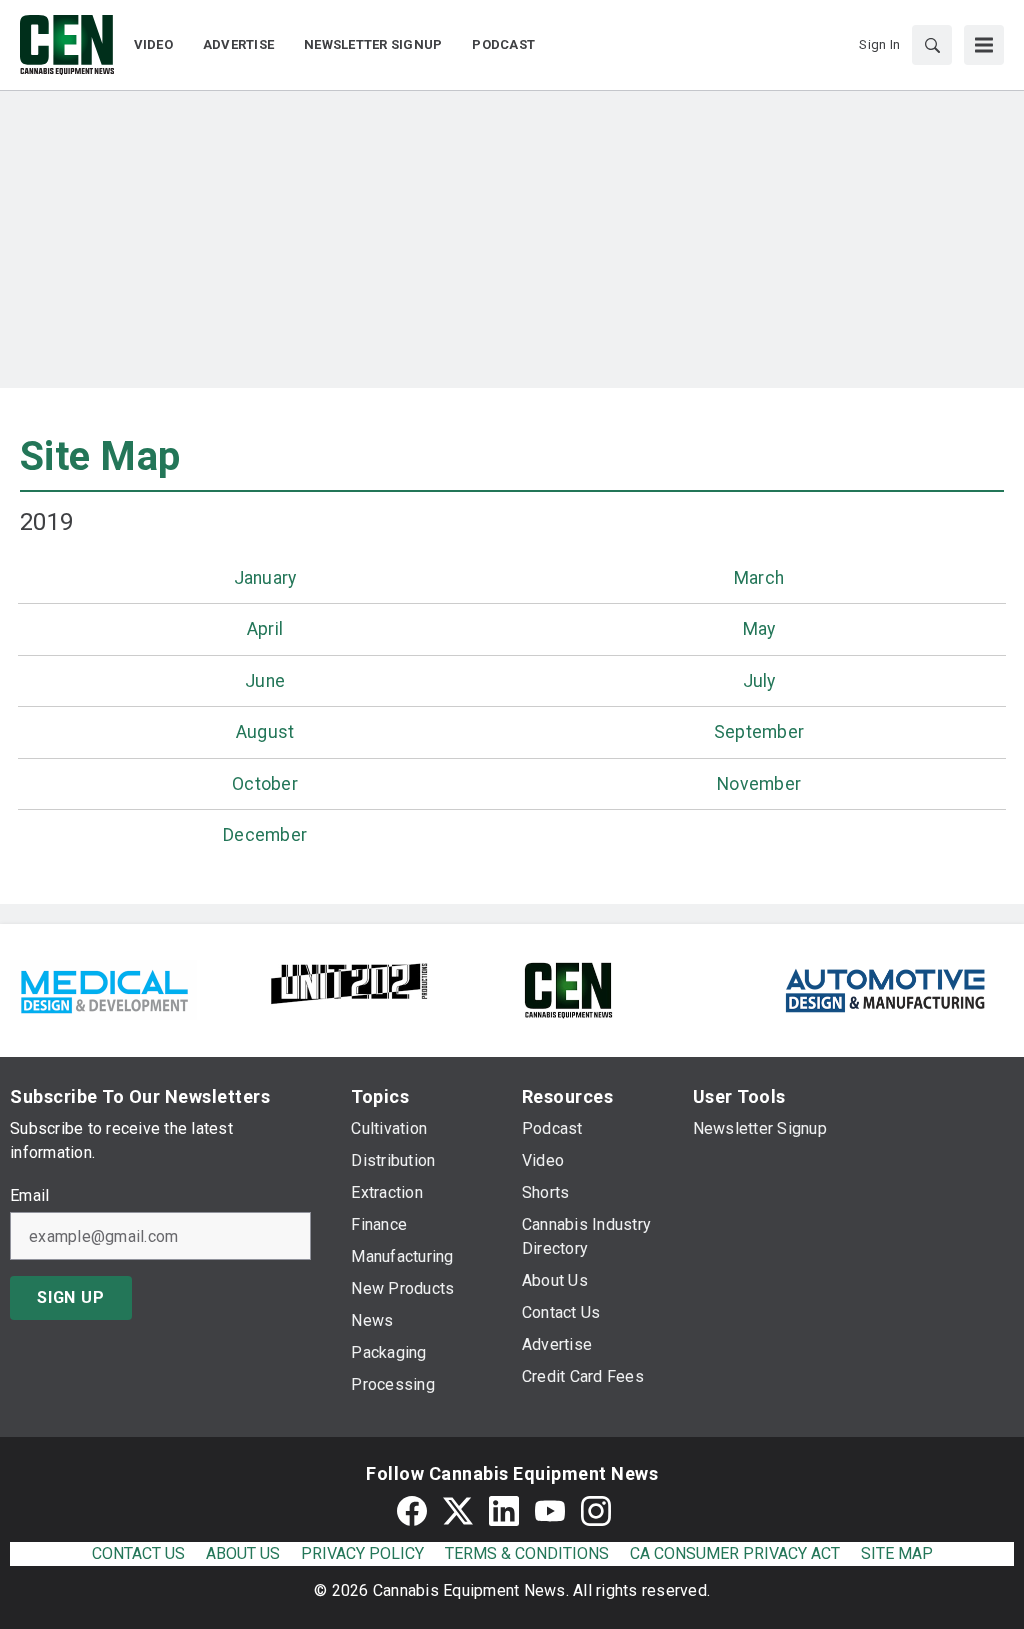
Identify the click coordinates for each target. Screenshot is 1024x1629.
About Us (243, 1553)
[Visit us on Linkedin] (504, 1510)
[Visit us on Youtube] (550, 1510)
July (759, 681)
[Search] (932, 45)
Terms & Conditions (527, 1553)
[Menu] (984, 45)
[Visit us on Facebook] (412, 1510)
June (265, 681)
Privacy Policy (362, 1553)
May (759, 629)
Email (29, 1196)
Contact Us (138, 1553)
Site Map (100, 456)
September (759, 732)
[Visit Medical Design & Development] (103, 988)
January (265, 578)
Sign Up (71, 1297)
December (265, 835)
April (265, 629)
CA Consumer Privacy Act (735, 1553)
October (265, 784)
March (759, 578)
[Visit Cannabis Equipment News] (568, 988)
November (759, 784)
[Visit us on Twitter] (458, 1510)
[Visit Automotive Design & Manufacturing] (886, 988)
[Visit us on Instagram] (596, 1510)
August (265, 732)
